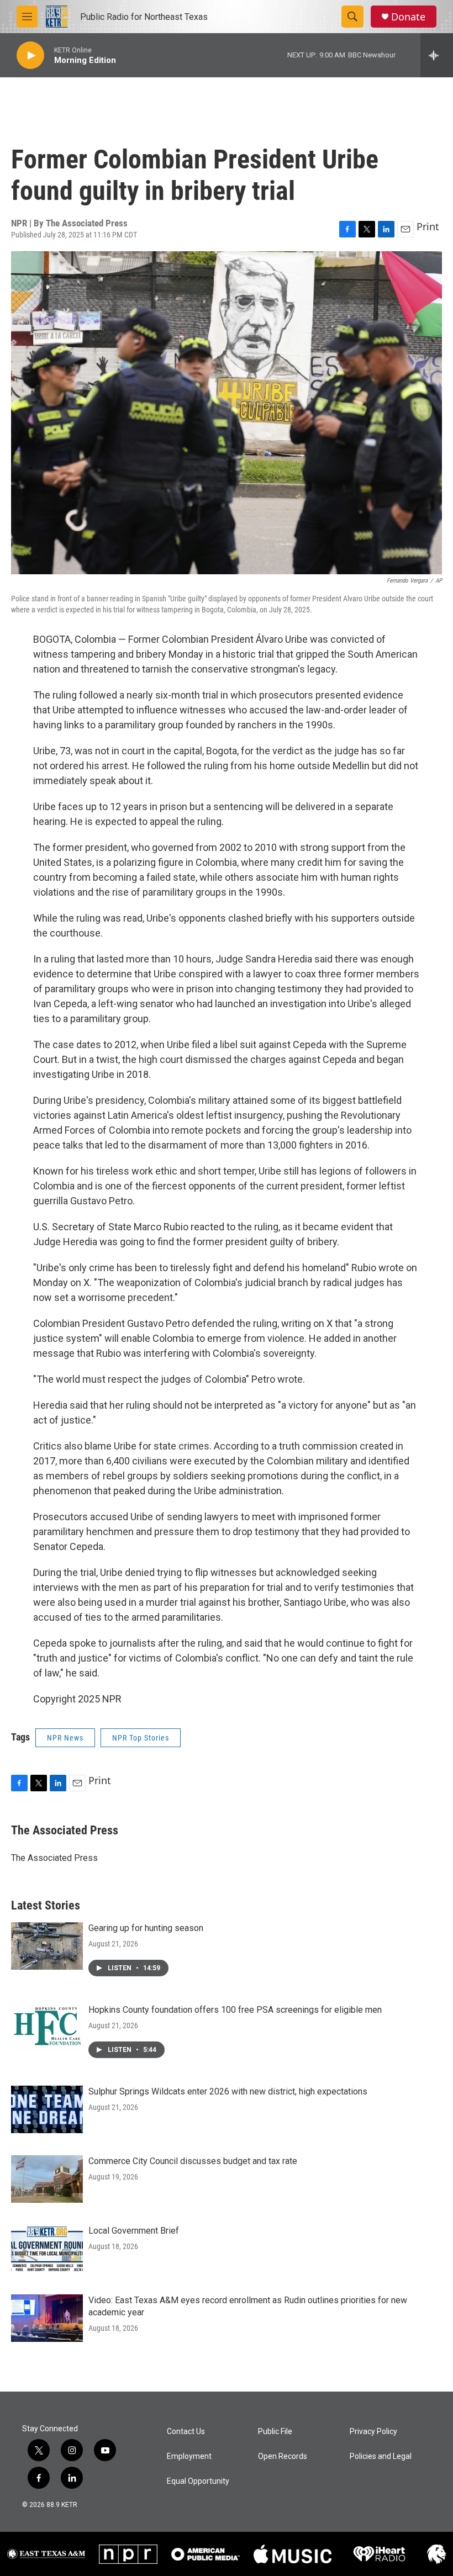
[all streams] (437, 55)
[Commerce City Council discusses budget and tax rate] (47, 2179)
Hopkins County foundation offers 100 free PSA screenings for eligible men (235, 2010)
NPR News (65, 1738)
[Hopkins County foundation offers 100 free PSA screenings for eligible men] (47, 2028)
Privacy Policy (373, 2432)
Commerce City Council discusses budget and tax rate (193, 2161)
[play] (30, 55)
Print (428, 226)
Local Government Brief (134, 2231)
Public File (275, 2432)
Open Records (283, 2456)
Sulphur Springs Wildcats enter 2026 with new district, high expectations (228, 2091)
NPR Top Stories (141, 1738)
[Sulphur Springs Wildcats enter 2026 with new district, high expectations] (47, 2109)
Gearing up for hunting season (146, 1928)
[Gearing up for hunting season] (47, 1946)
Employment (189, 2456)
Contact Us (186, 2432)
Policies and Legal (381, 2456)
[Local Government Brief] (47, 2249)
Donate (408, 17)
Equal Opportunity (198, 2481)
